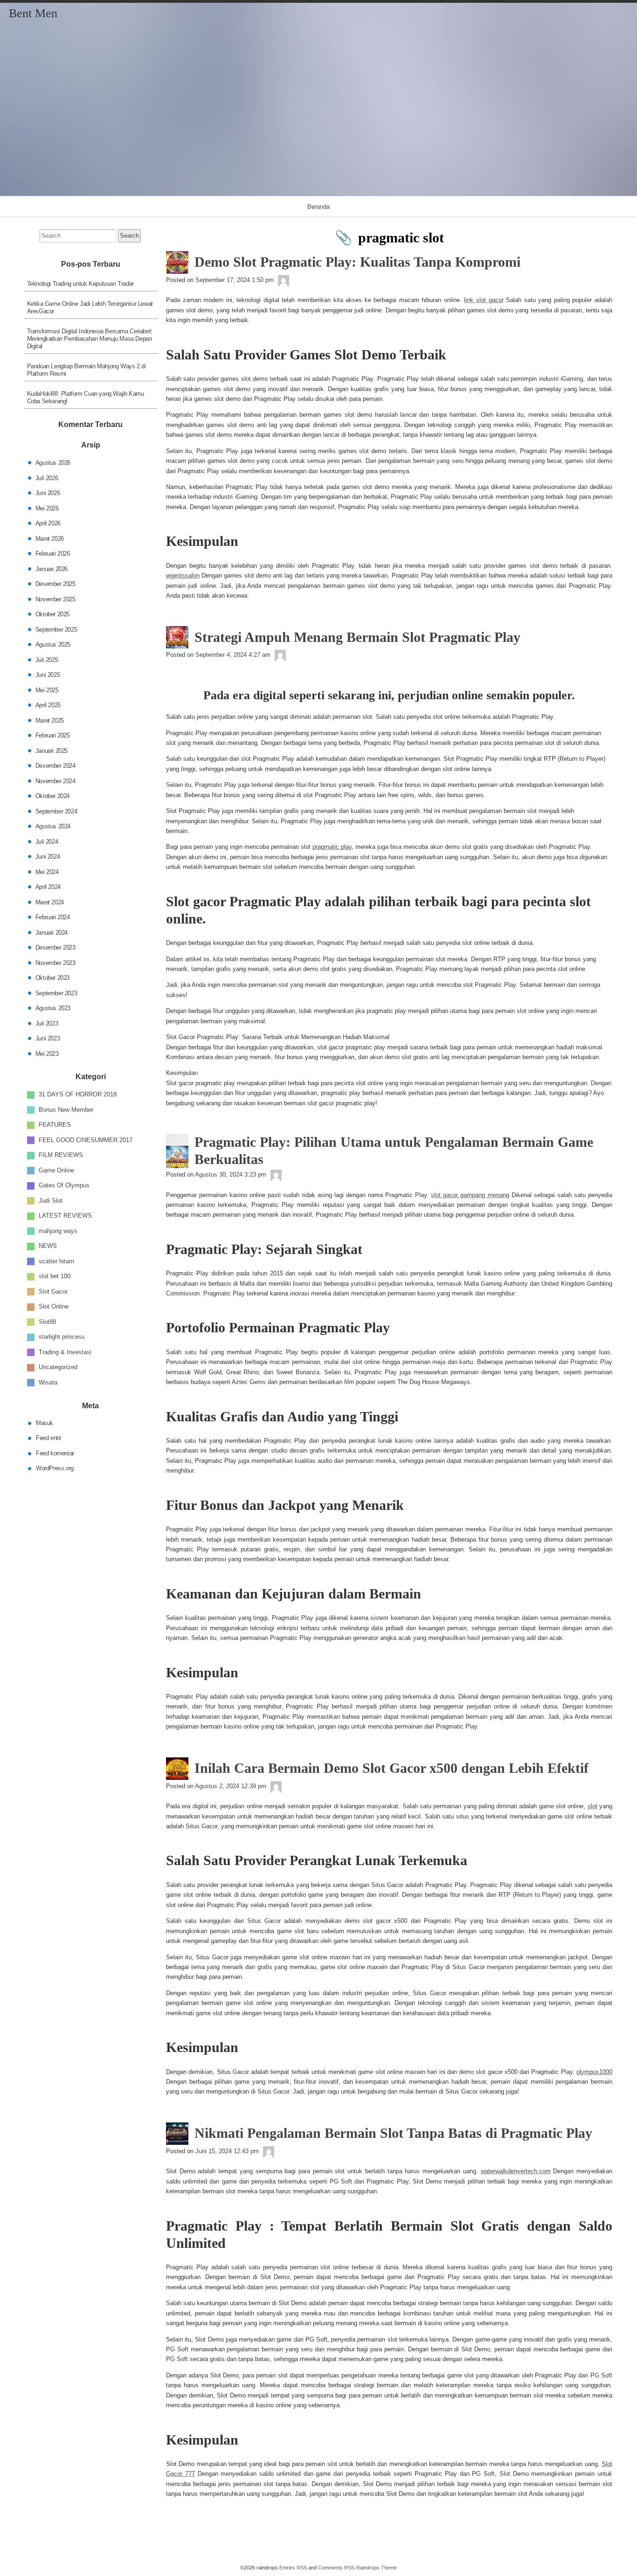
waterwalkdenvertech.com (516, 2171)
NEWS (48, 1246)
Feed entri (48, 1438)
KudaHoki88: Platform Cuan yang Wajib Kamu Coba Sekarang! (86, 397)
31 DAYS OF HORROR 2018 (78, 1094)
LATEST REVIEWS (65, 1216)
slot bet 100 (55, 1276)
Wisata (48, 1382)
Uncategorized (58, 1367)
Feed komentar (55, 1453)
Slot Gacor (53, 1291)
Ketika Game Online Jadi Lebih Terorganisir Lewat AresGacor (90, 307)
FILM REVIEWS (61, 1155)
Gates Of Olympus (64, 1185)
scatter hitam (56, 1261)
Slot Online (54, 1306)
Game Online (56, 1170)
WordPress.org (55, 1468)
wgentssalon (183, 575)
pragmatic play (332, 847)
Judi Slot (51, 1200)
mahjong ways (58, 1230)
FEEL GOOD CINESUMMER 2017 (86, 1140)
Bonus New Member (66, 1109)
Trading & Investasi (65, 1352)
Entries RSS (293, 2568)
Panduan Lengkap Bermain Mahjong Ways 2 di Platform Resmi (87, 370)
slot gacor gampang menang (470, 1195)
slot (592, 1806)
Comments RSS (336, 2568)
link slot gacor (484, 300)
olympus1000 (594, 2072)
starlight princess (62, 1337)
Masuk (45, 1422)
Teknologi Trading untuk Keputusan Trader (80, 284)
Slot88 (47, 1321)
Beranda (318, 206)
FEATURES (55, 1125)
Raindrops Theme (377, 2568)
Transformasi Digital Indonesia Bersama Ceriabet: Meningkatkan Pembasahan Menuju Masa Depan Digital (90, 339)
